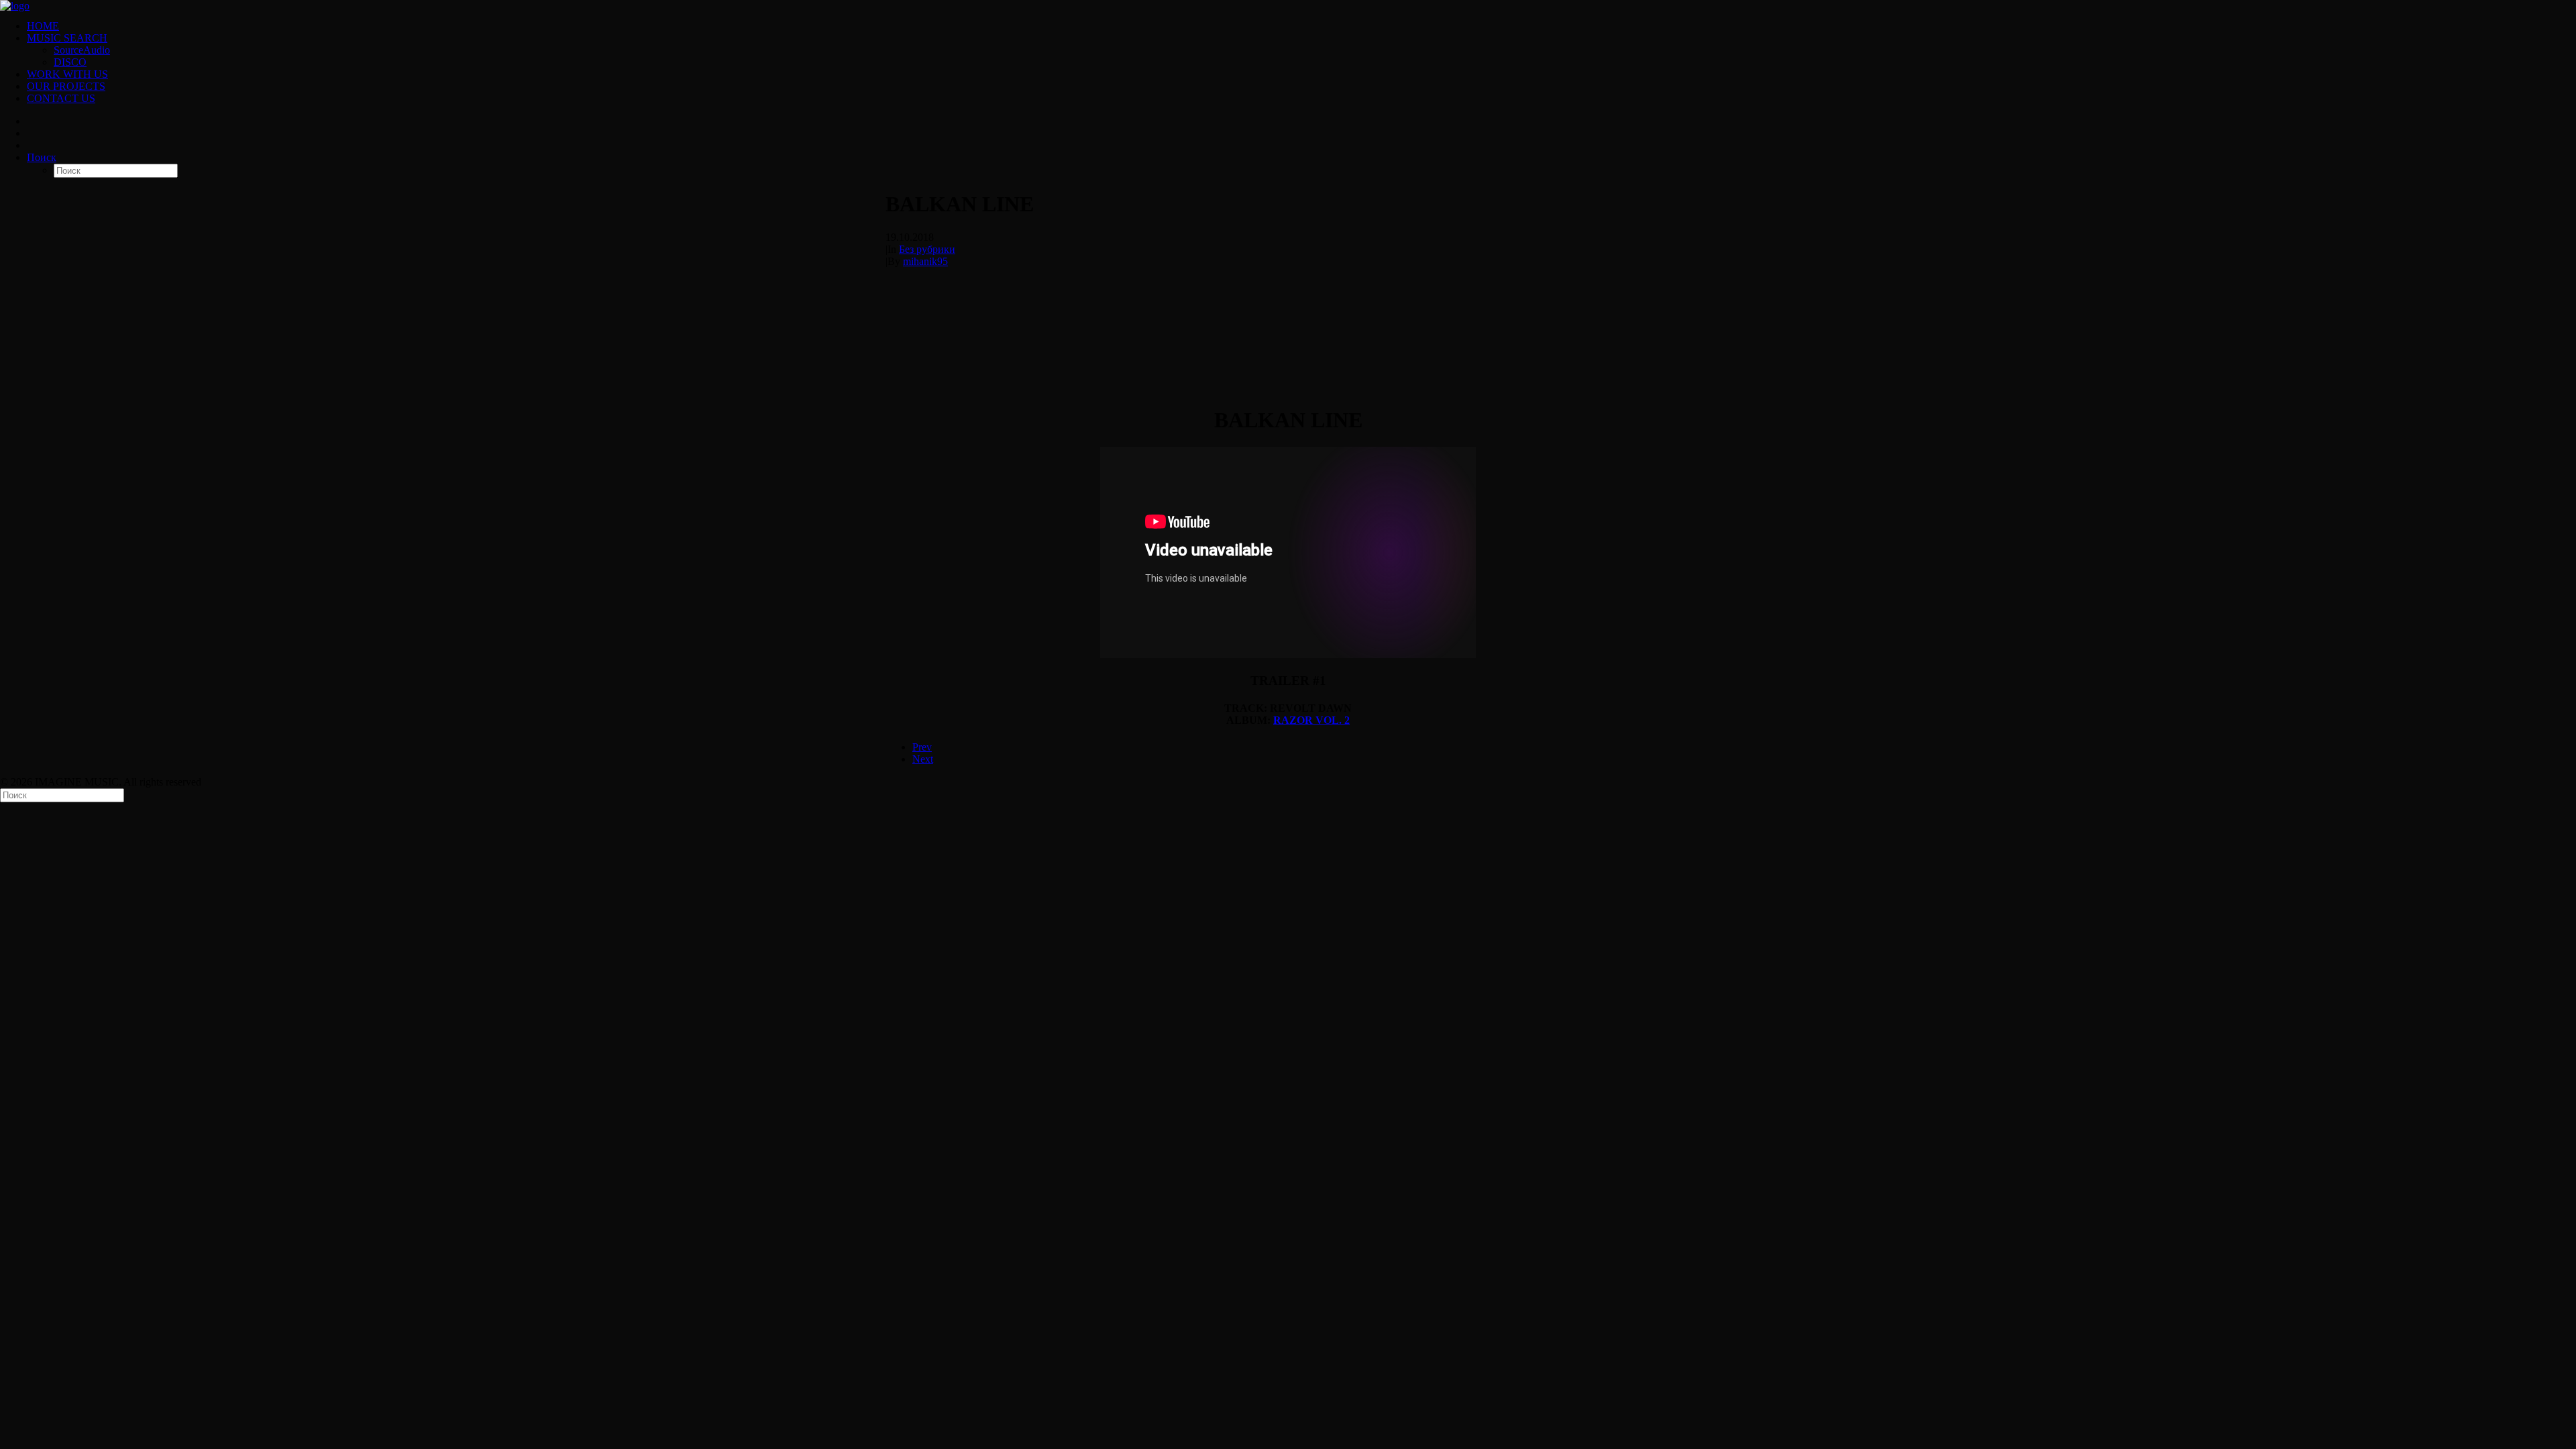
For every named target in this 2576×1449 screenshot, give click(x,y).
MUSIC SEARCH (67, 38)
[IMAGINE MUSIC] (1288, 5)
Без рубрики (927, 249)
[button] (42, 157)
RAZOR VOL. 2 (1311, 720)
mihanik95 (925, 261)
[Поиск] (62, 795)
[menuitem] (1301, 26)
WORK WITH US (67, 74)
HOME (43, 26)
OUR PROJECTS (66, 86)
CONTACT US (61, 98)
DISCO (70, 62)
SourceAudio (82, 50)
